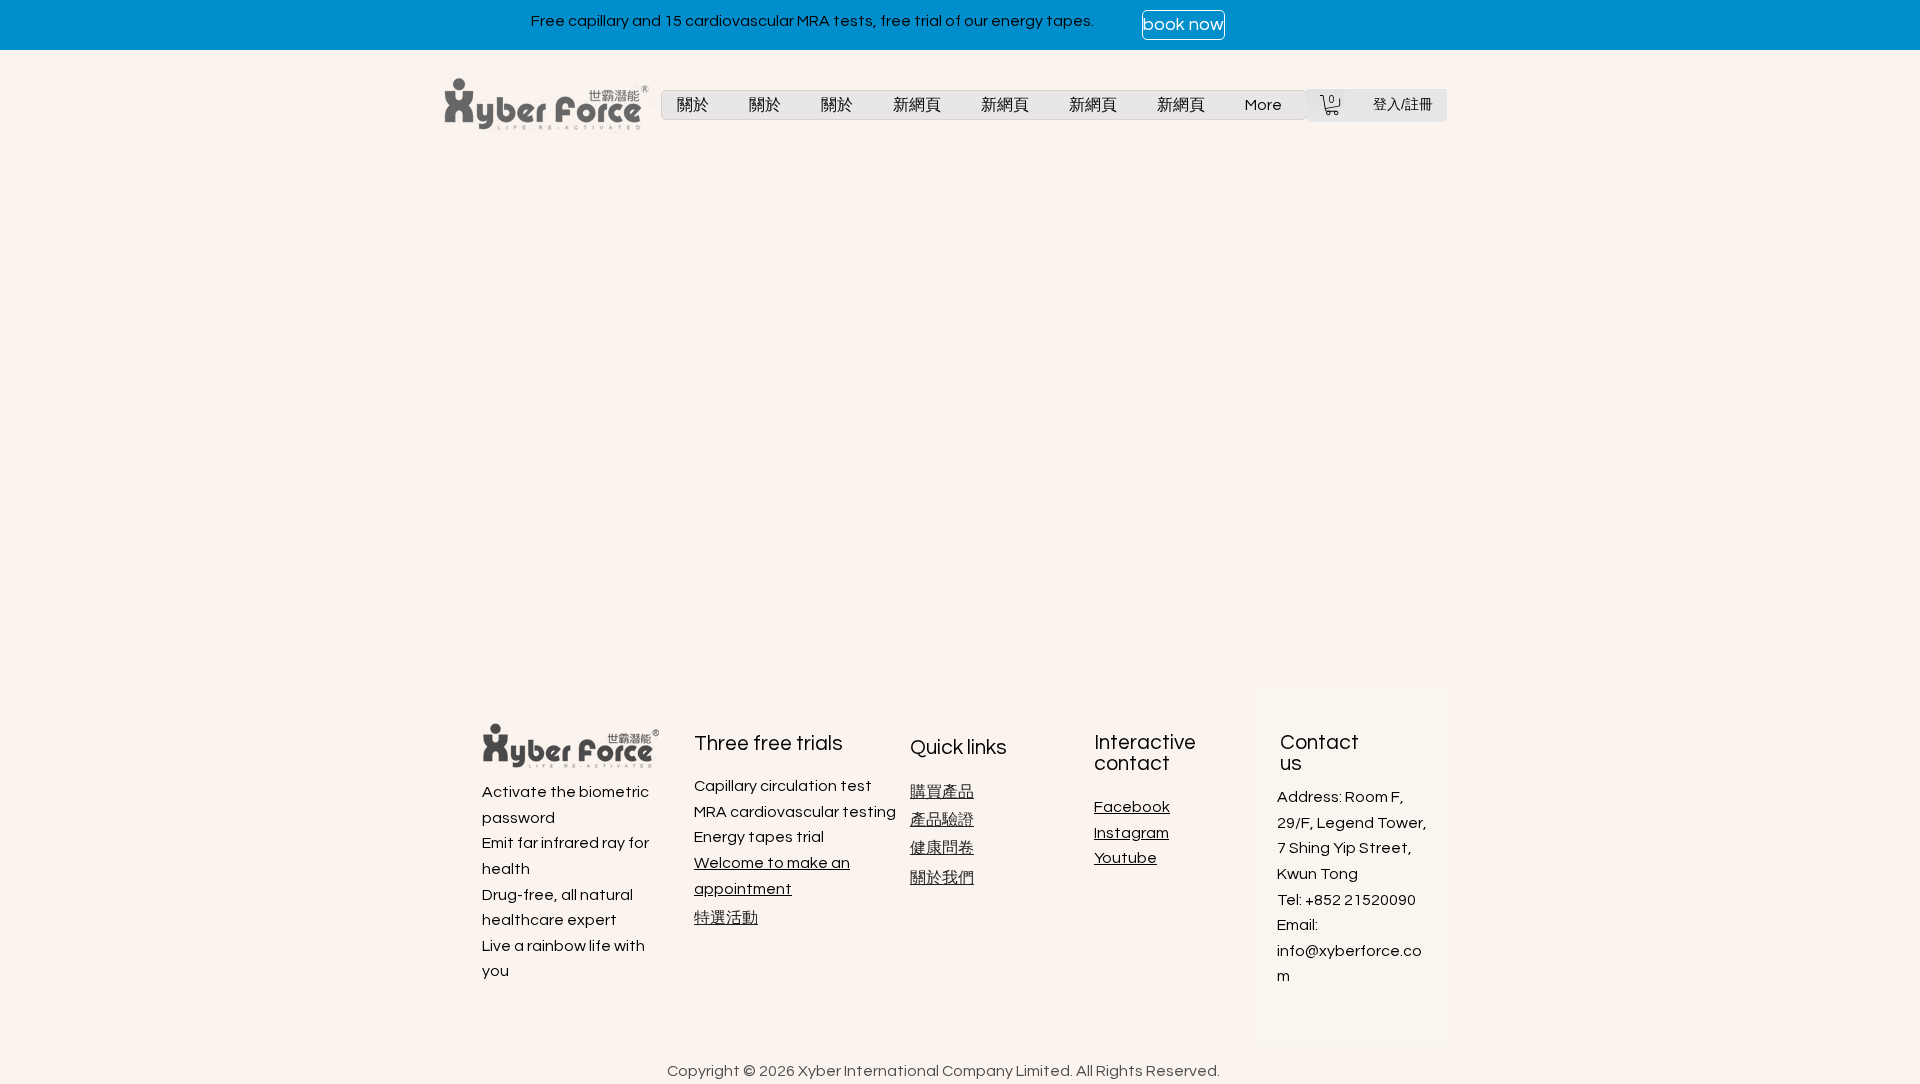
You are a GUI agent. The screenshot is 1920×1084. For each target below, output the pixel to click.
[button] (1332, 105)
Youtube (1125, 858)
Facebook (1132, 807)
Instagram (1131, 833)
